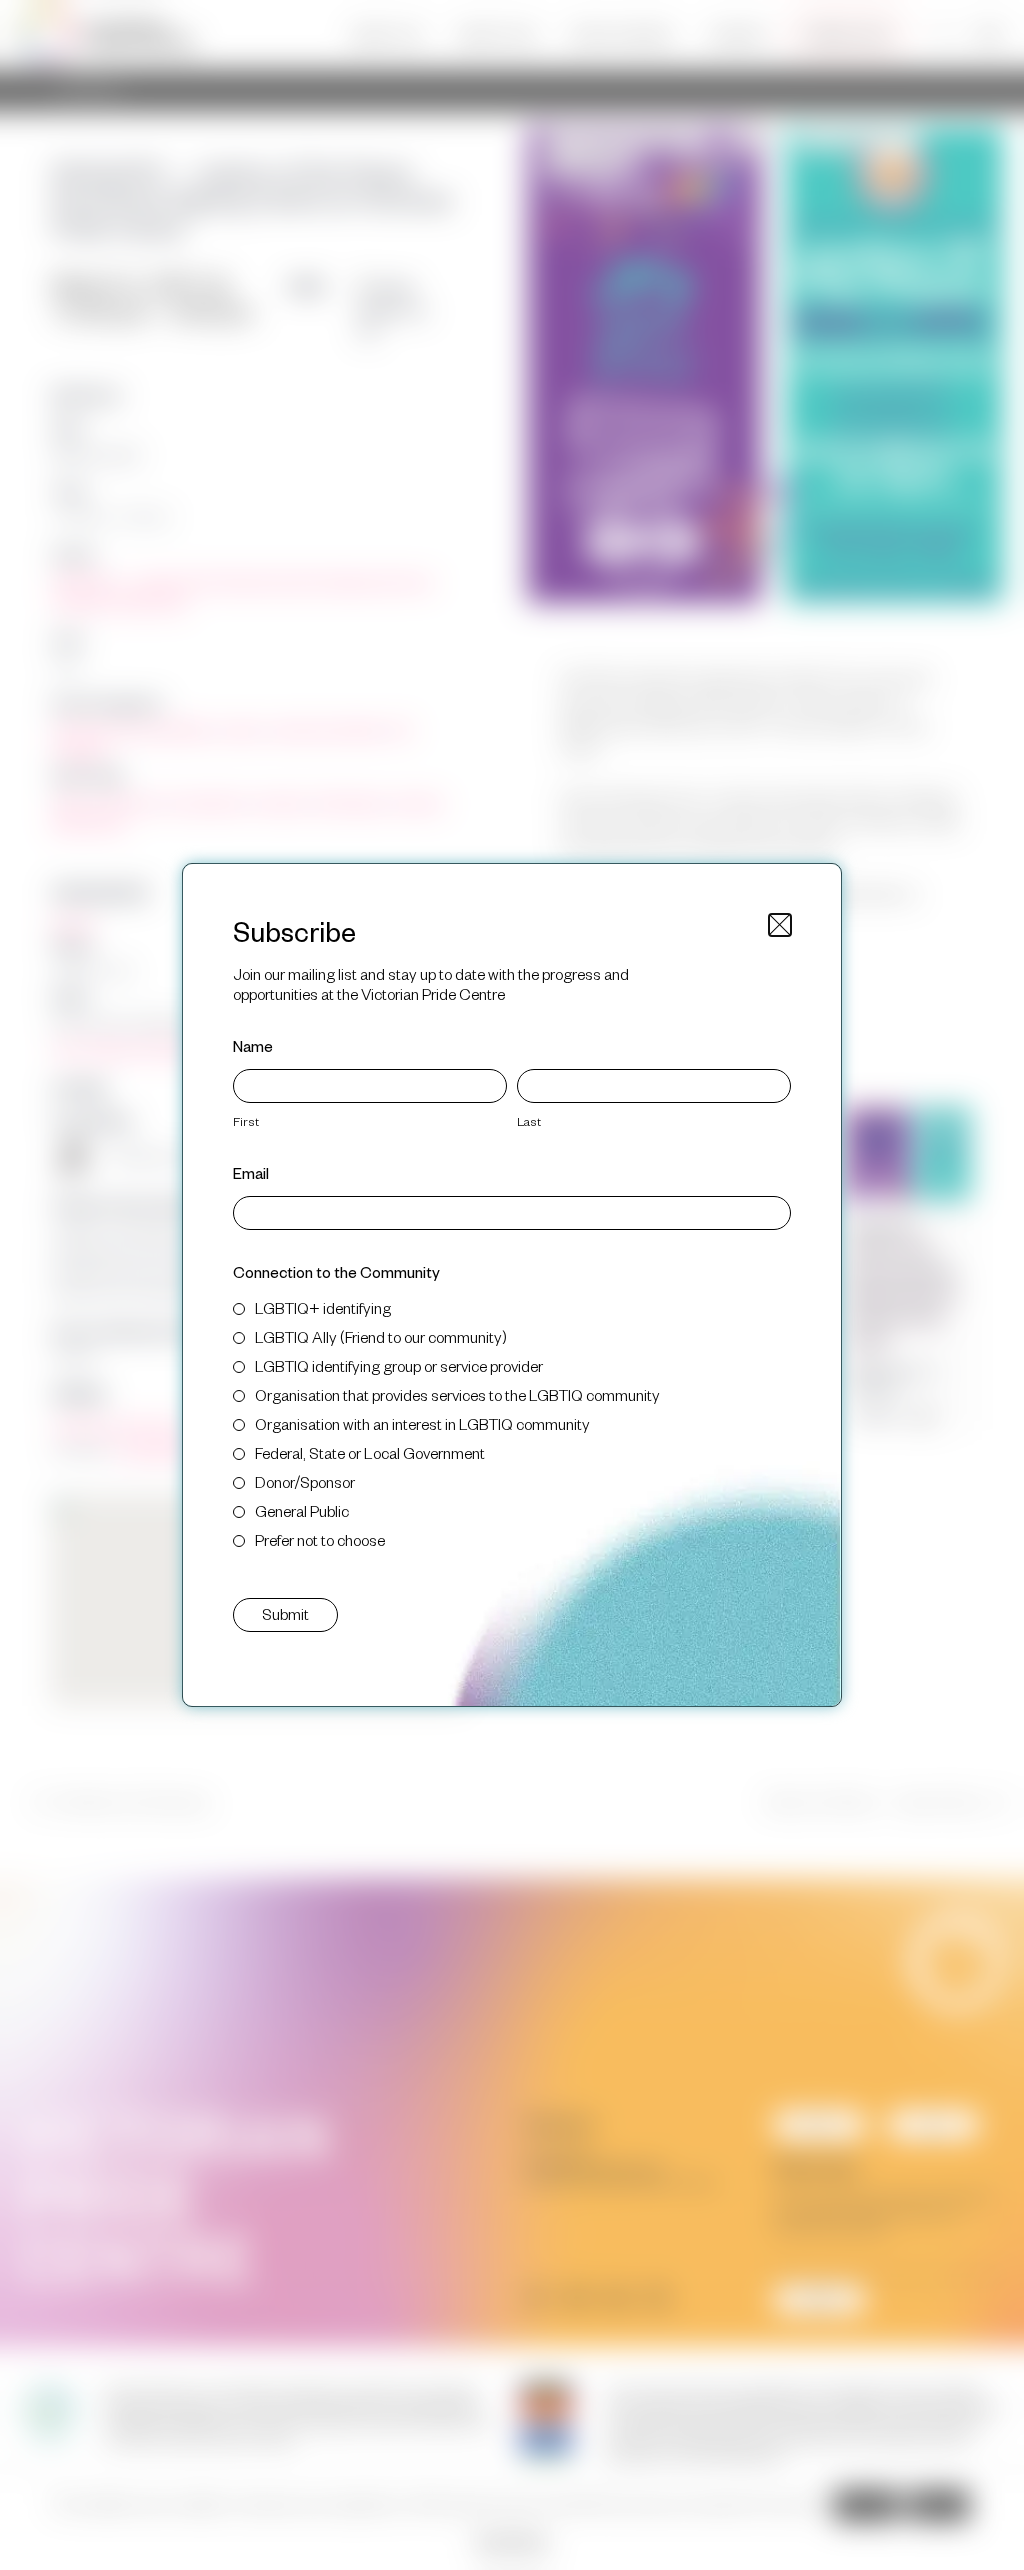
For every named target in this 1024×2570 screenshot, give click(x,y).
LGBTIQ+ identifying (323, 1307)
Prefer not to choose (320, 1539)
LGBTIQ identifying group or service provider (399, 1365)
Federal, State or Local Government (370, 1452)
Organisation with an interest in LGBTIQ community (422, 1423)
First (246, 1121)
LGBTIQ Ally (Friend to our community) (381, 1336)
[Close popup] (780, 925)
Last (529, 1121)
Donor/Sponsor (305, 1481)
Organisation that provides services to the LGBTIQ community (457, 1394)
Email (251, 1172)
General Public (302, 1510)
